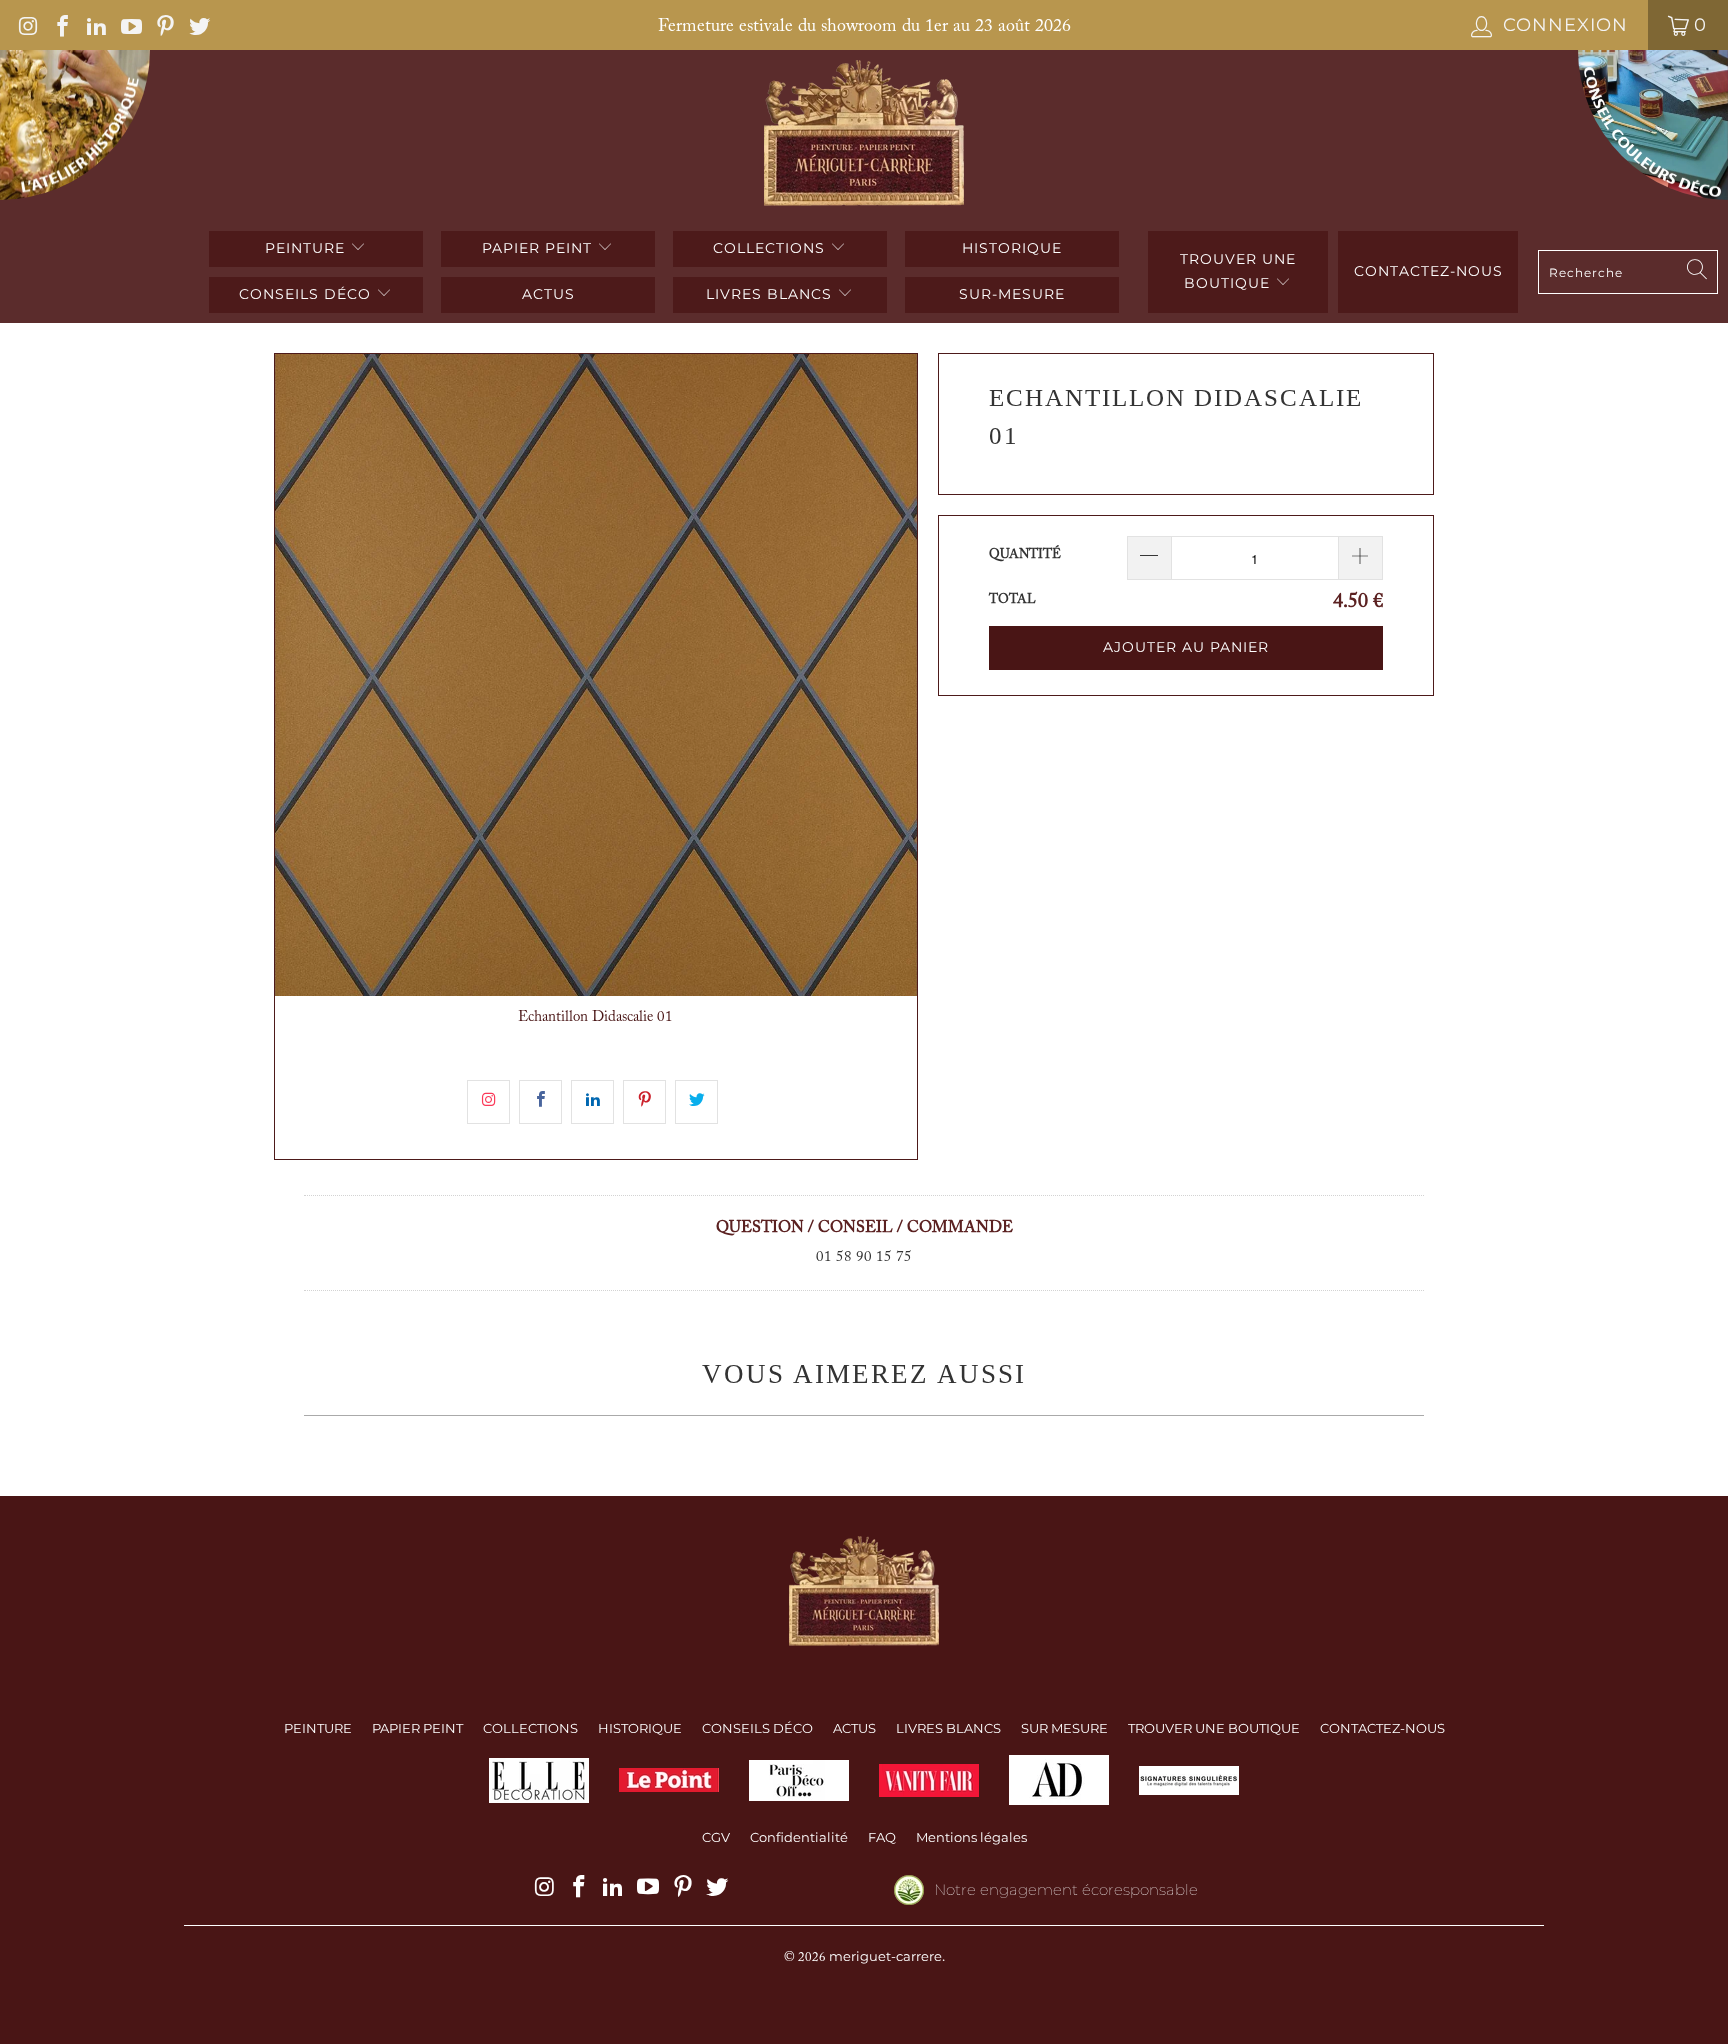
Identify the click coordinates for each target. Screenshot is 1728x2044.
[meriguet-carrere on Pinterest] (164, 25)
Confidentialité (799, 1837)
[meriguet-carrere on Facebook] (61, 25)
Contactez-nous (1428, 271)
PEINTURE (307, 248)
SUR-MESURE (1012, 294)
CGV (716, 1837)
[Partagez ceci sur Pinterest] (644, 1102)
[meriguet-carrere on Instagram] (27, 25)
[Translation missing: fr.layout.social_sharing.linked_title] (592, 1102)
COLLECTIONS (771, 248)
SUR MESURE (1064, 1728)
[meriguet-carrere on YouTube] (129, 25)
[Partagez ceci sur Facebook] (540, 1102)
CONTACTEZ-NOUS (1382, 1728)
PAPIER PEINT (539, 248)
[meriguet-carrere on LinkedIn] (95, 25)
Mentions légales (971, 1837)
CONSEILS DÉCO (307, 294)
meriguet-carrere (885, 1956)
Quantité (1025, 554)
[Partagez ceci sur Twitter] (696, 1102)
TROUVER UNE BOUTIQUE (1238, 271)
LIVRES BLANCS (771, 294)
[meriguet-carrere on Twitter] (198, 25)
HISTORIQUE (1012, 248)
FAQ (882, 1837)
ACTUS (548, 294)
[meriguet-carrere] (864, 135)
